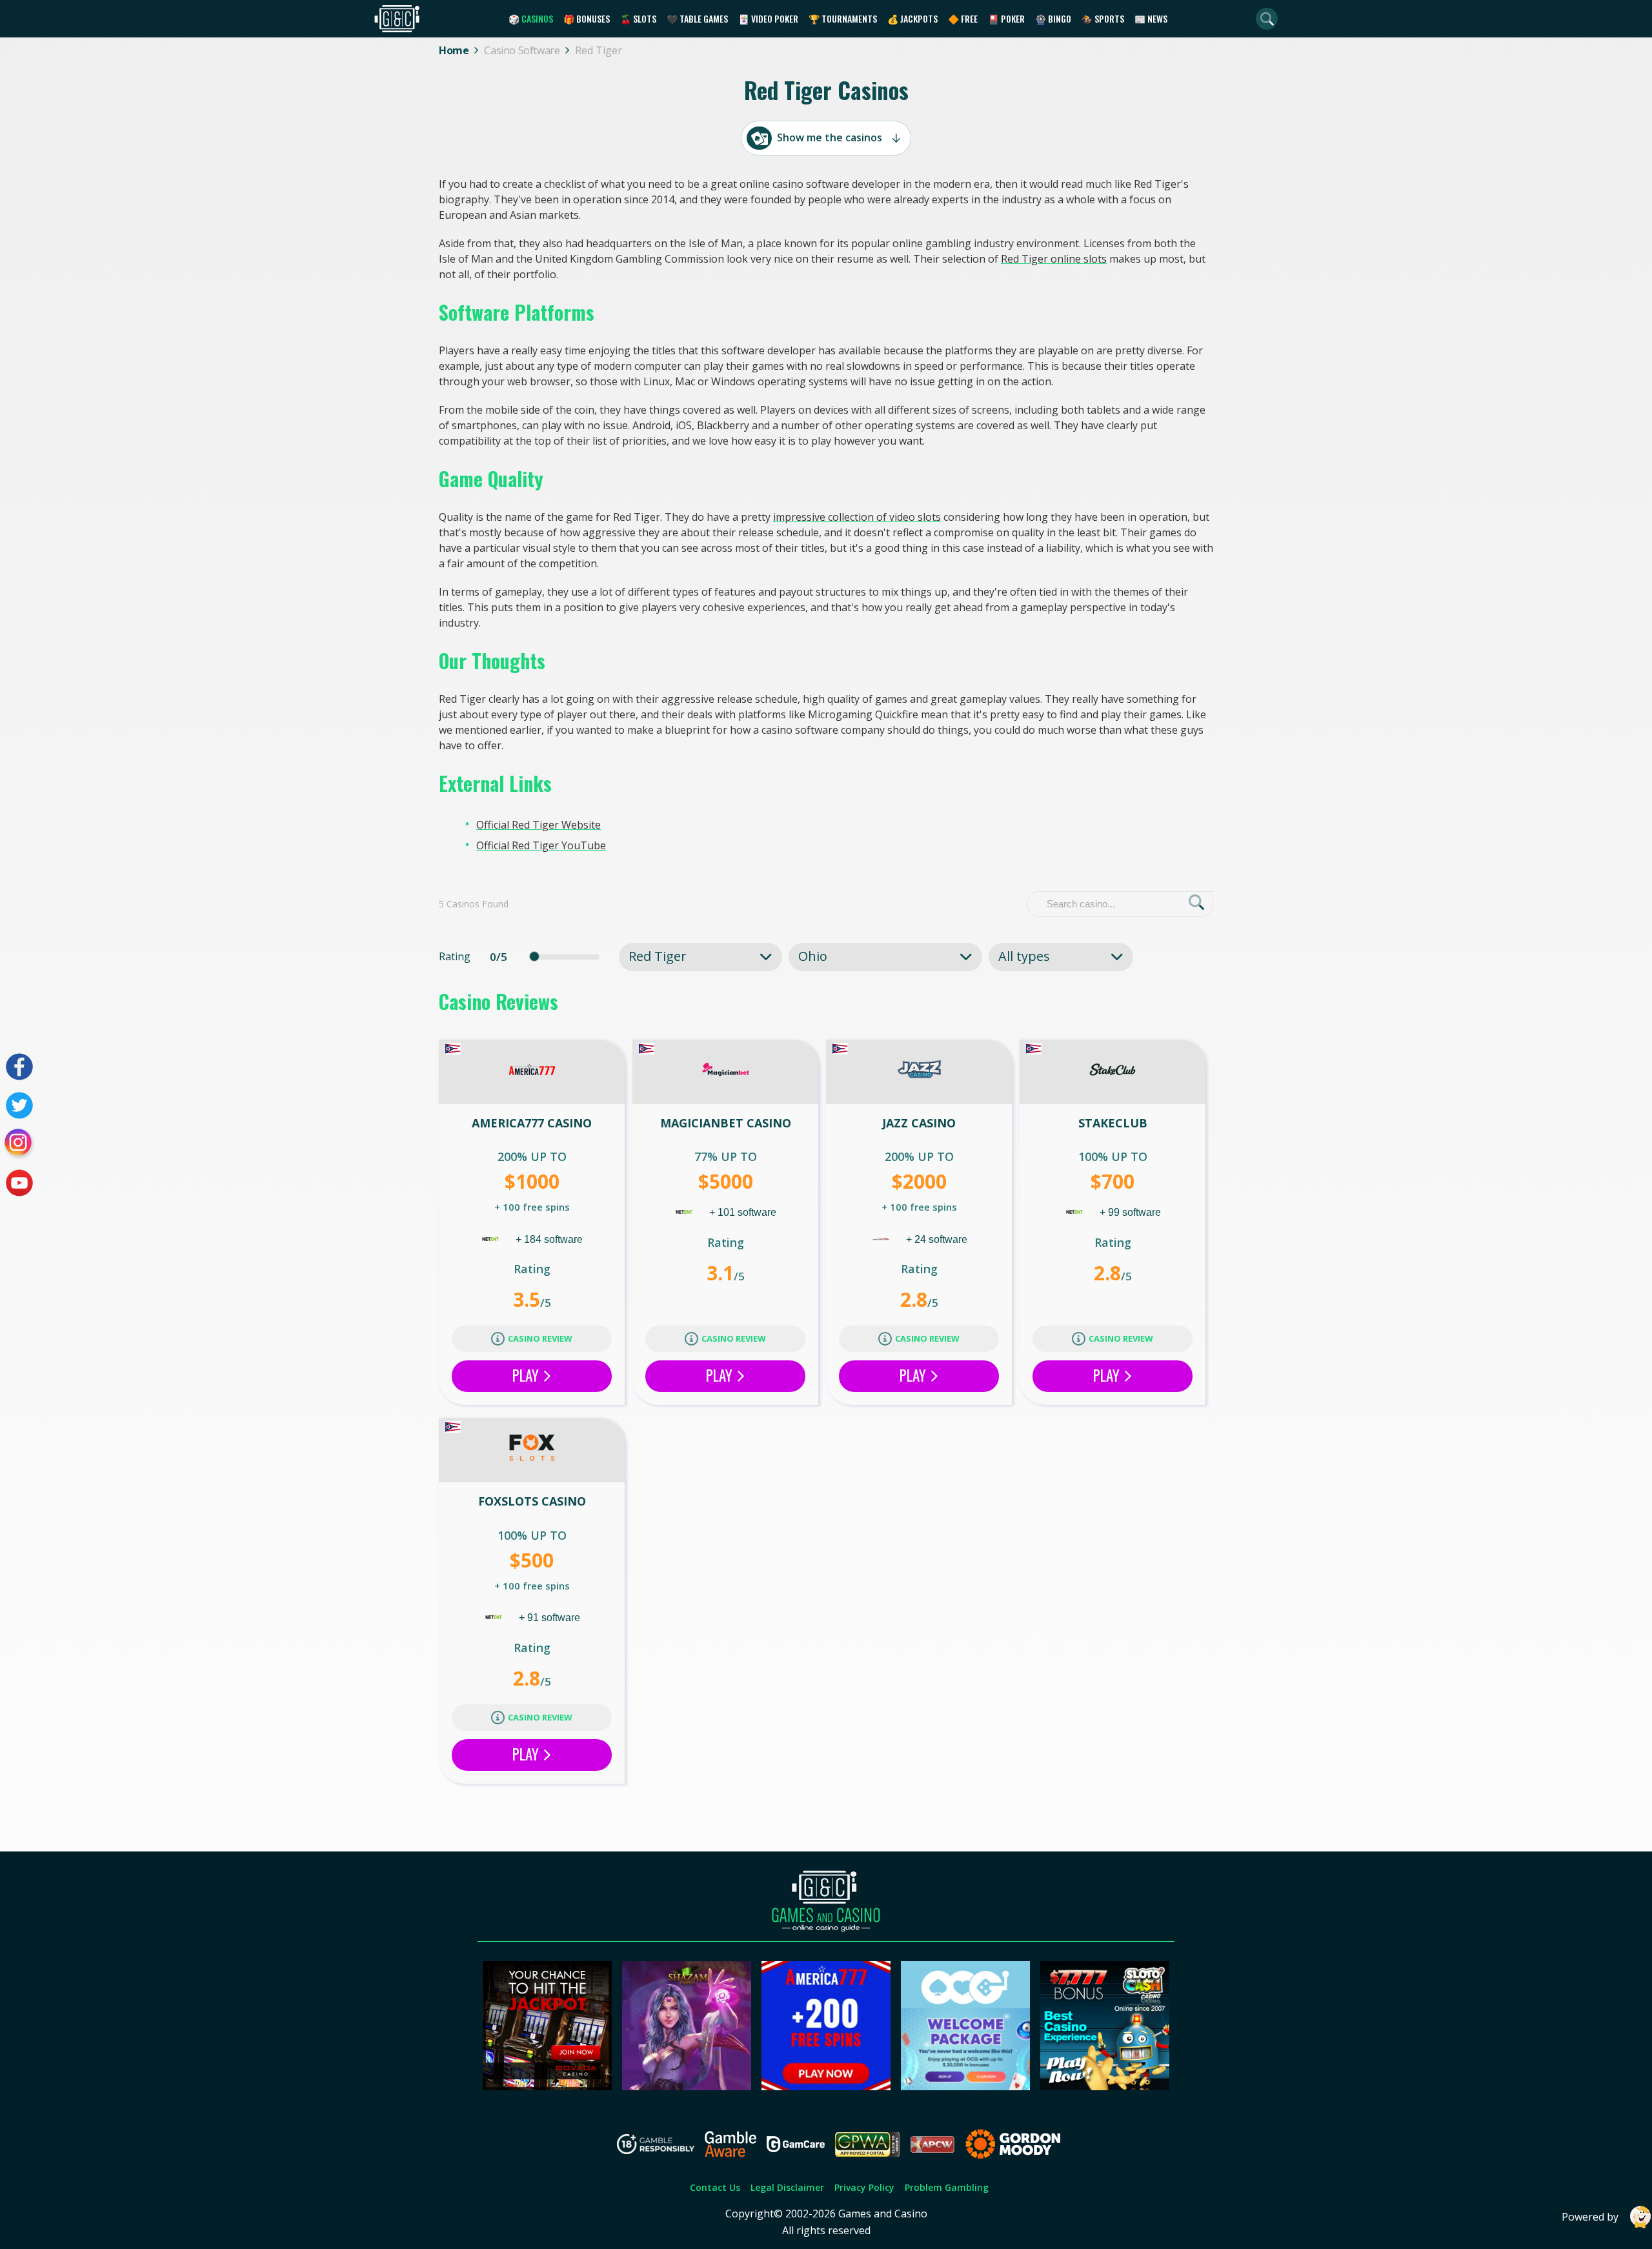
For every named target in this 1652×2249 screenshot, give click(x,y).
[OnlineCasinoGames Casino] (965, 2086)
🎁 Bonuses (587, 18)
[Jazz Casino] (919, 1072)
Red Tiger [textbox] (658, 956)
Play (527, 1375)
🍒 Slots (638, 18)
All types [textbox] (1024, 956)
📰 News (1151, 18)
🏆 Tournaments (843, 18)
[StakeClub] (1113, 1072)
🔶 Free (963, 18)
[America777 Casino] (532, 1072)
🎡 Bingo (1053, 18)
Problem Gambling (947, 2187)
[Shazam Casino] (687, 2086)
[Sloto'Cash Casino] (1105, 2086)
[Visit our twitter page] (19, 1105)
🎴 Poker (1006, 18)
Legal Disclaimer (787, 2187)
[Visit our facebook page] (19, 1067)
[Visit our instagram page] (19, 1144)
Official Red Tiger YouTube (541, 845)
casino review (540, 1338)
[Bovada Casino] (547, 2086)
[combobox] (700, 956)
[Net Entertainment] (492, 1239)
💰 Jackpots (912, 18)
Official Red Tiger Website (539, 825)
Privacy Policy (864, 2187)
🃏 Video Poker (768, 18)
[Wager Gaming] (882, 1239)
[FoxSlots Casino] (532, 1450)
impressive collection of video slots (857, 517)
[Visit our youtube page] (19, 1183)
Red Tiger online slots (1054, 259)
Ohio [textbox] (813, 956)
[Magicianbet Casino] (725, 1072)
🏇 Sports (1103, 18)
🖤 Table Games (697, 18)
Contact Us (715, 2187)
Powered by (1590, 2217)
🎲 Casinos (531, 18)
